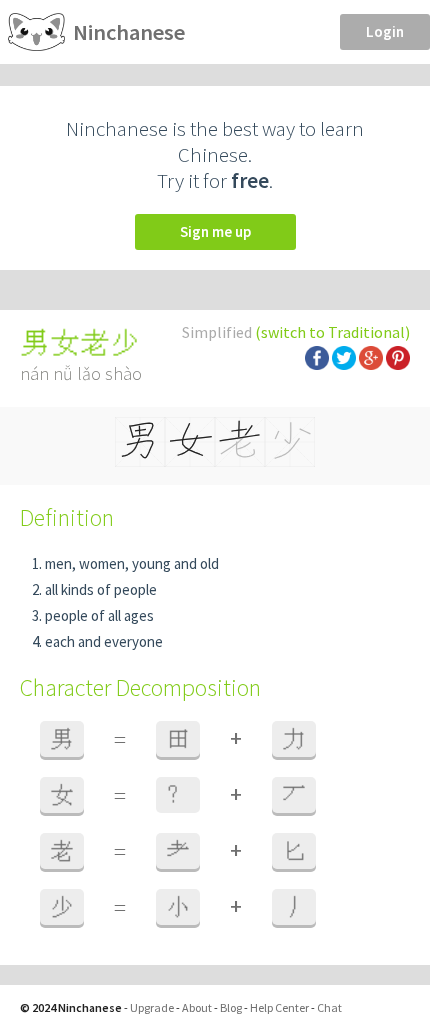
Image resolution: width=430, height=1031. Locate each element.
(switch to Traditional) (332, 332)
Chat (329, 1007)
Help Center (279, 1007)
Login (385, 31)
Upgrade (152, 1007)
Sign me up (215, 231)
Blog (231, 1007)
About (197, 1007)
